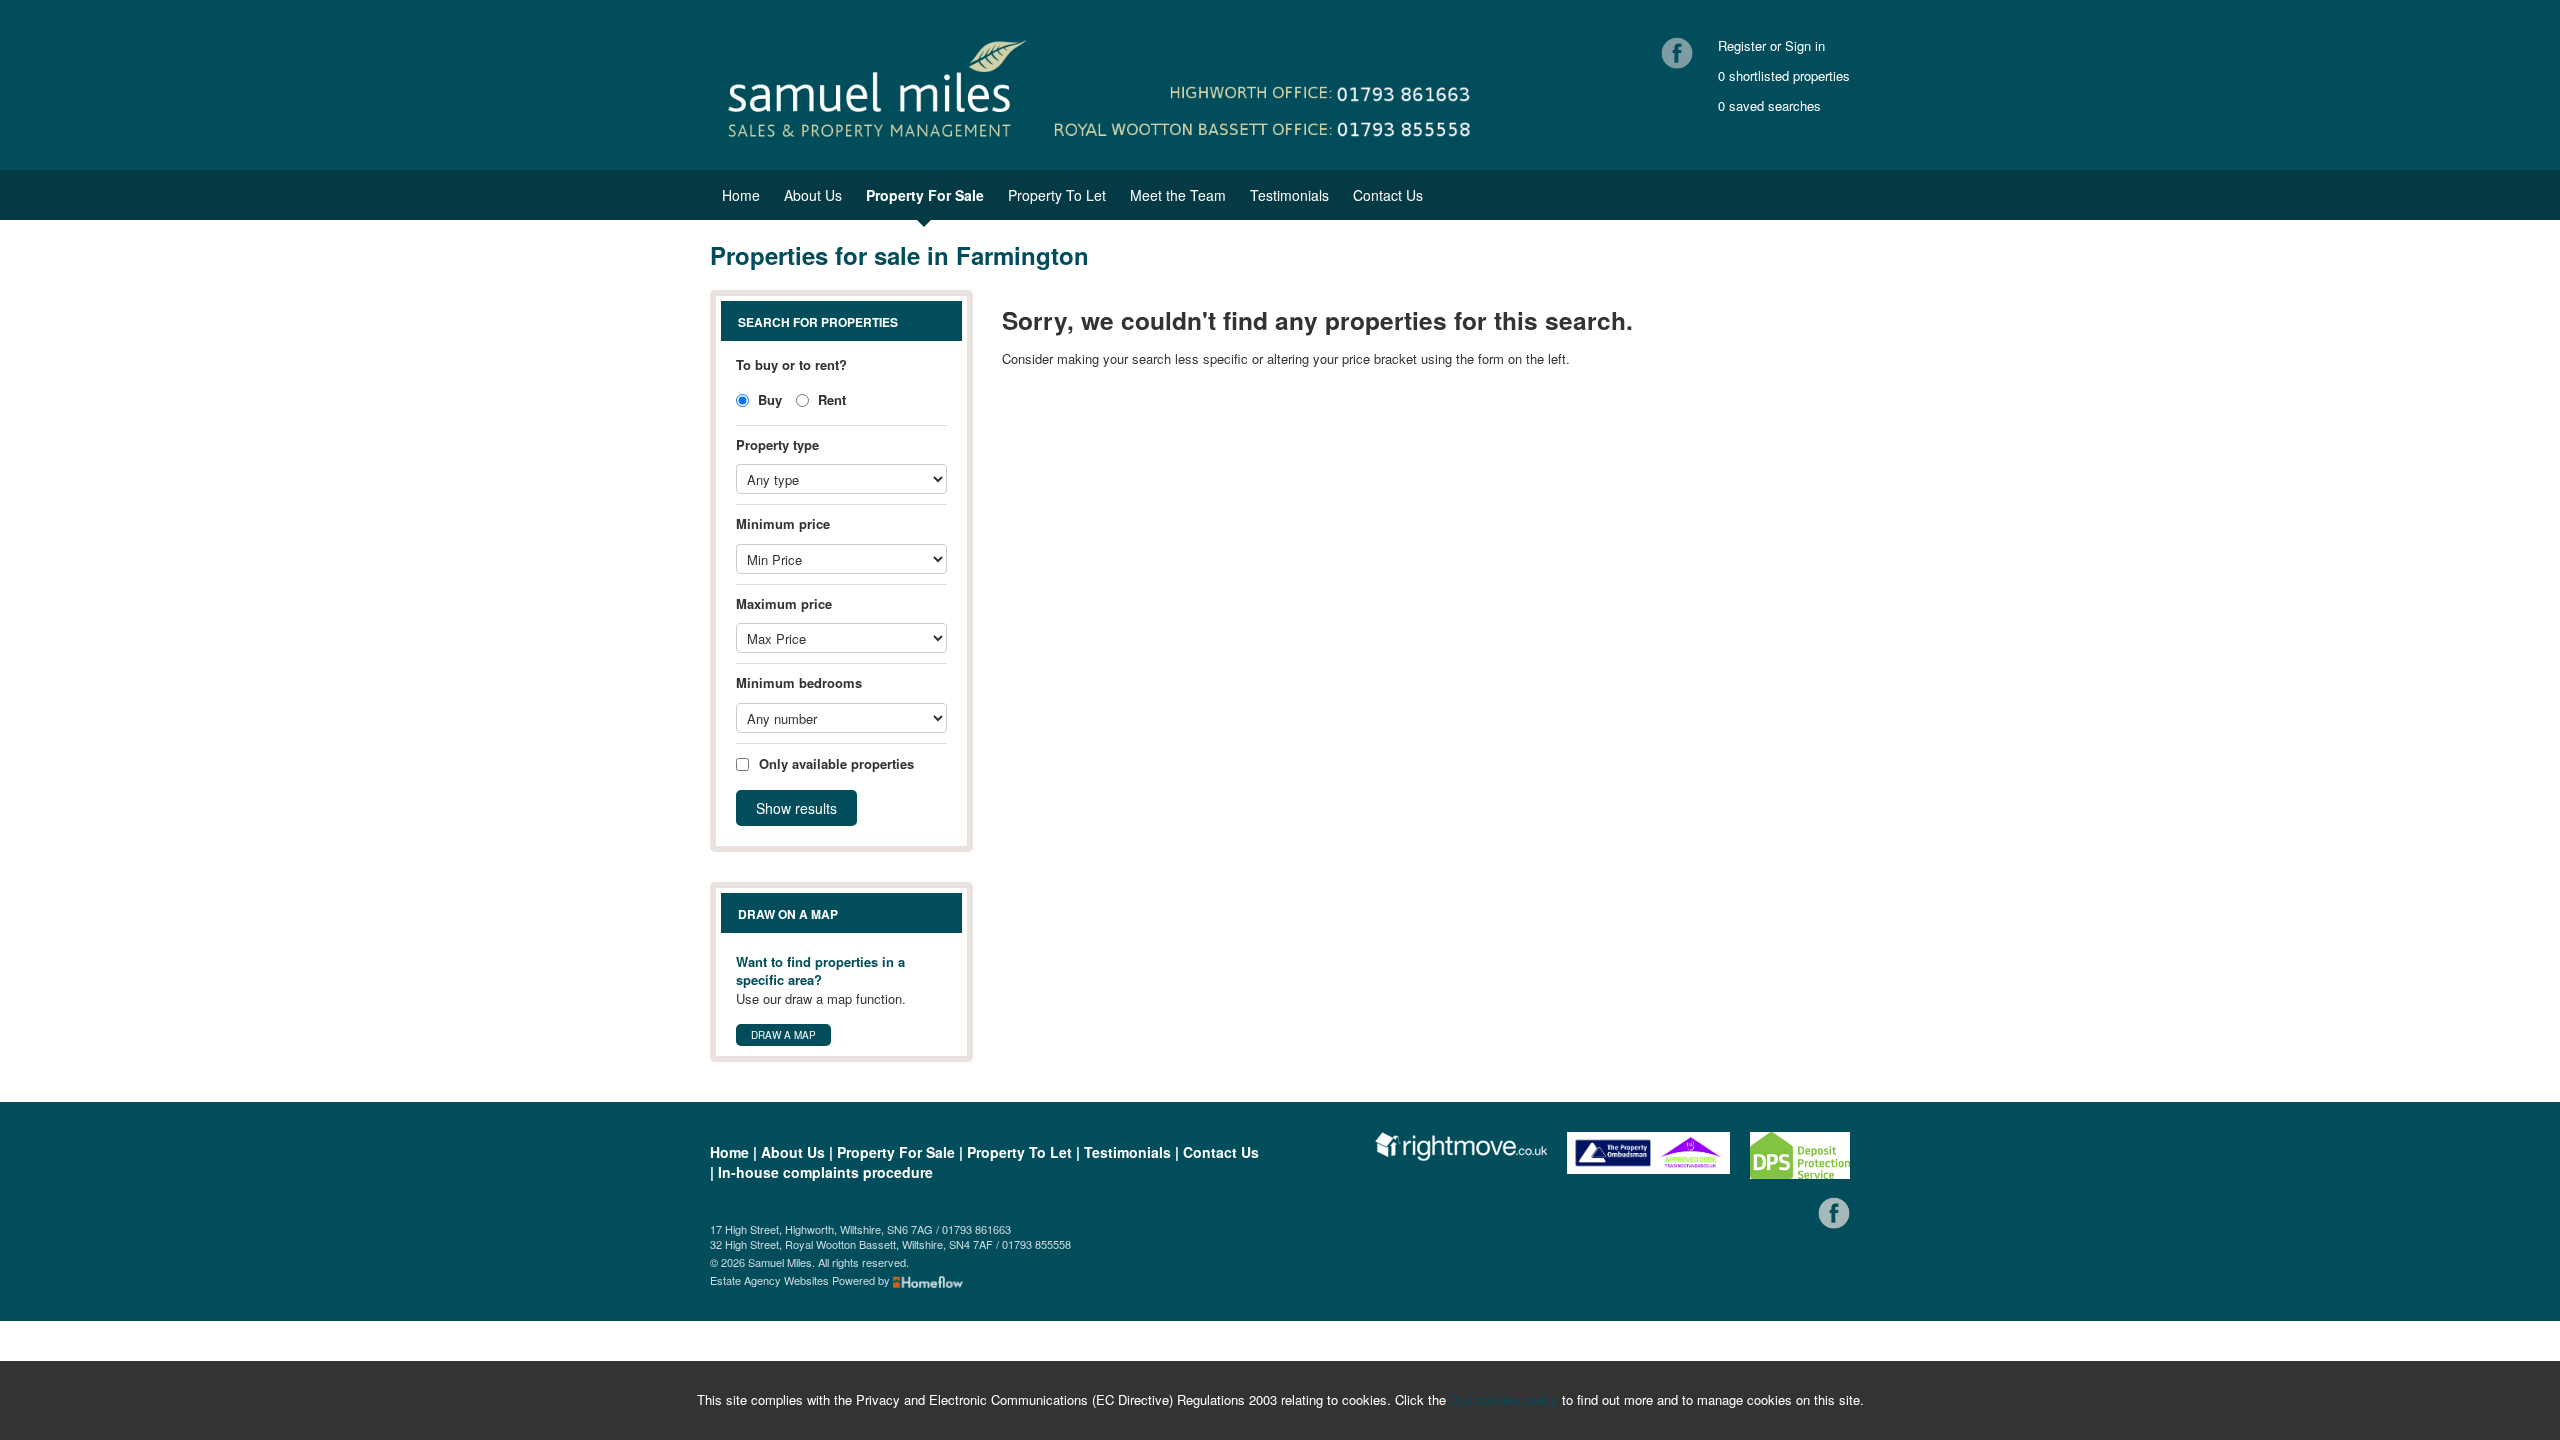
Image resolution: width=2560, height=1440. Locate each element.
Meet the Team (1178, 195)
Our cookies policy (1506, 1399)
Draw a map (783, 1035)
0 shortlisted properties (1784, 75)
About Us (813, 195)
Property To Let (1057, 195)
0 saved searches (1769, 105)
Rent (830, 399)
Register (1742, 45)
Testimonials (1289, 195)
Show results (796, 808)
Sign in (1805, 45)
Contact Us (1388, 195)
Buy (768, 399)
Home (741, 195)
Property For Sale (925, 195)
